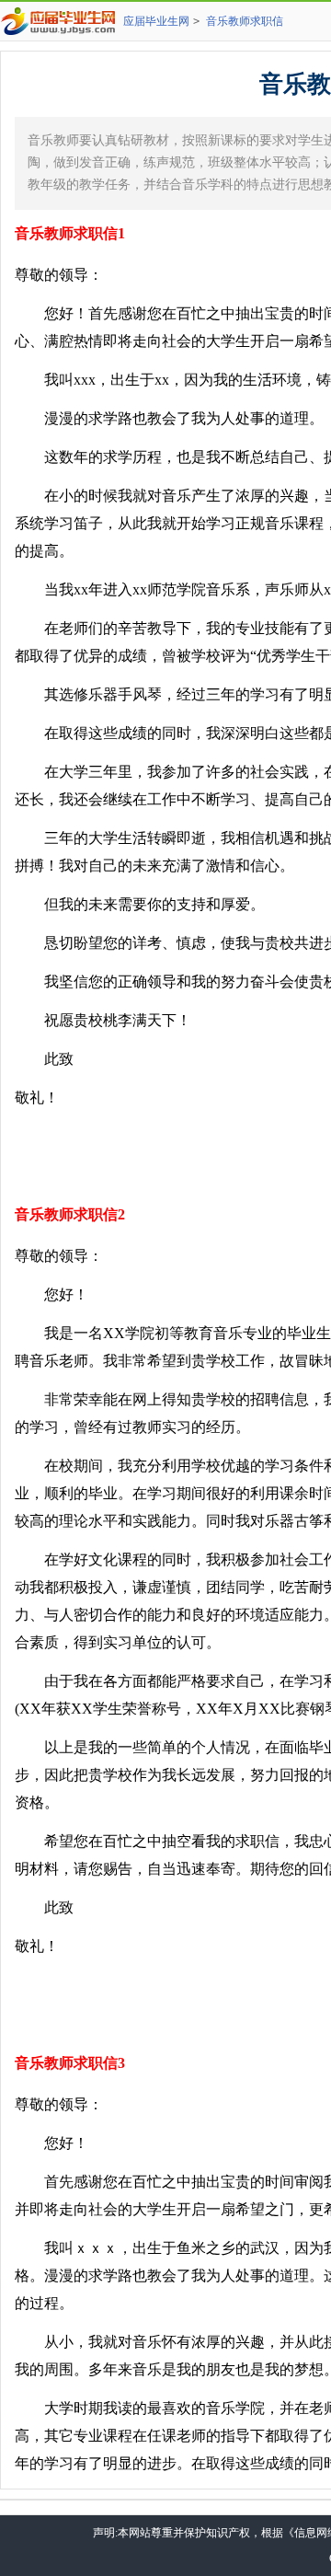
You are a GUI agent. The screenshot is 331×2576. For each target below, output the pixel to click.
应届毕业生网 (156, 21)
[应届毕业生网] (62, 21)
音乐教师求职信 (245, 21)
